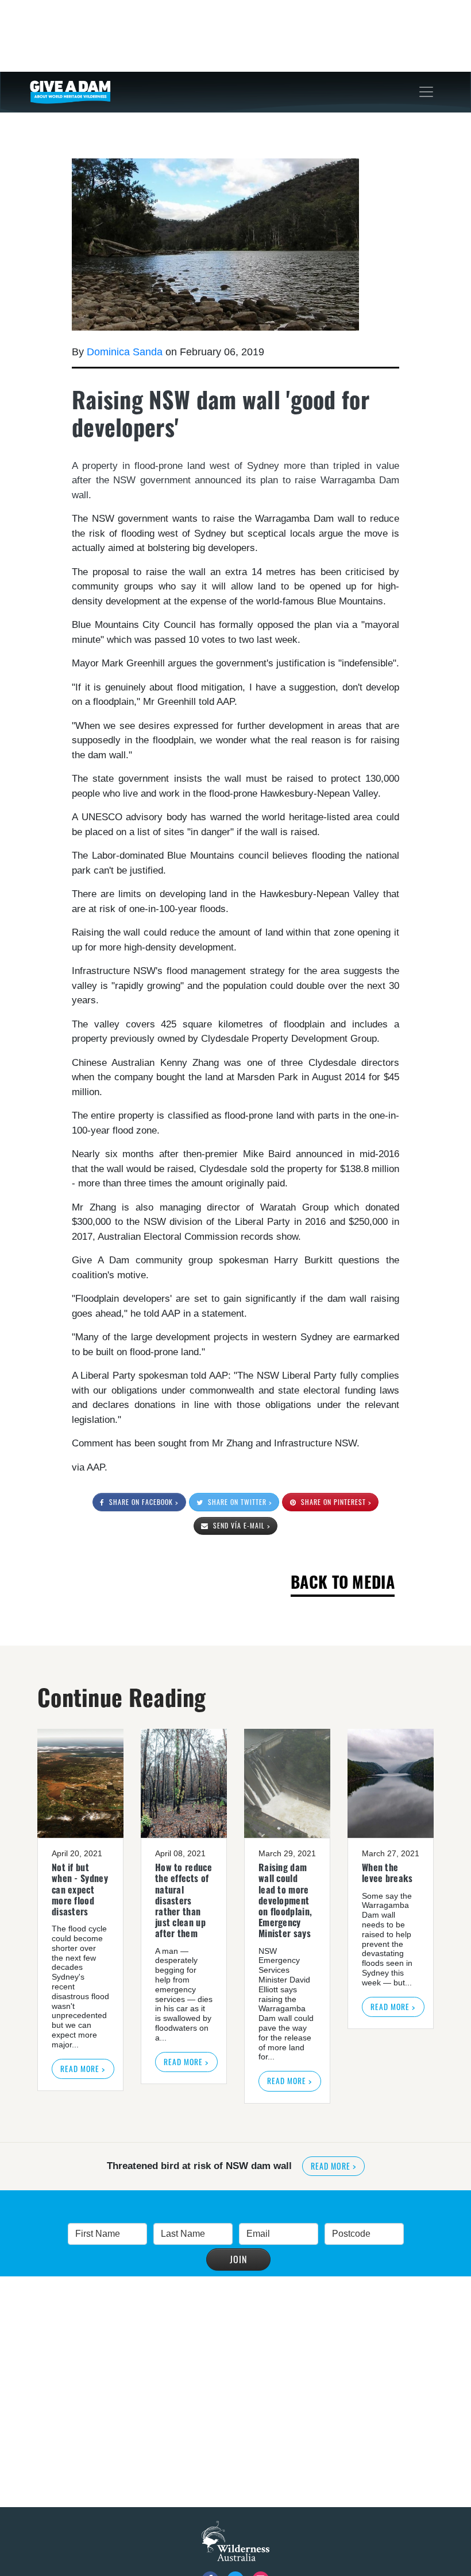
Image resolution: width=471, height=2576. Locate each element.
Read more (333, 2166)
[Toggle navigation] (426, 92)
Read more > (83, 2069)
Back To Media (343, 1582)
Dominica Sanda (125, 352)
